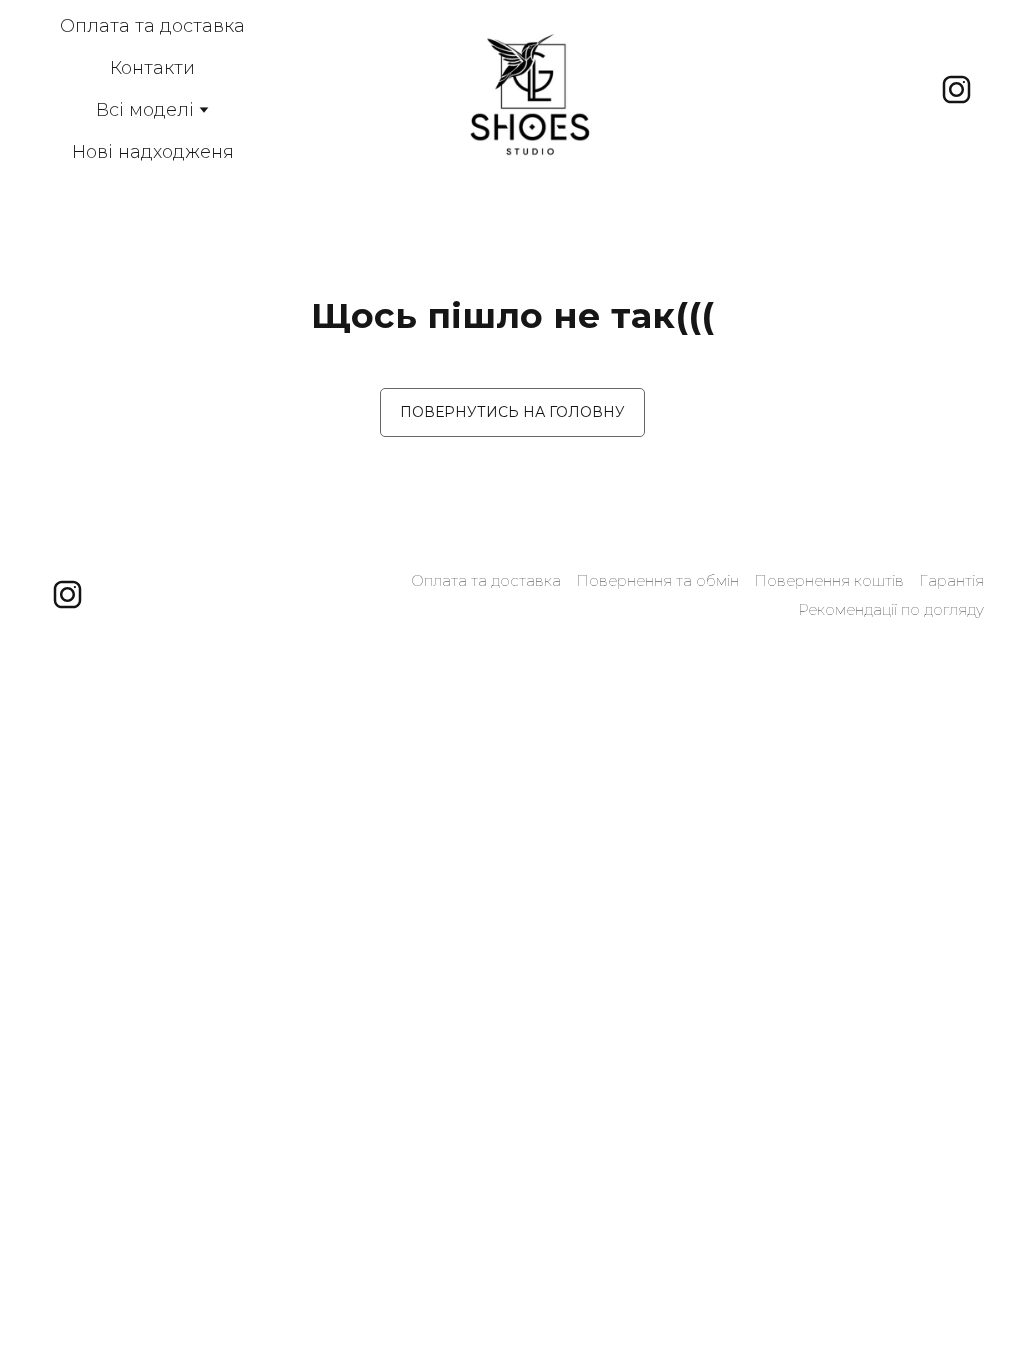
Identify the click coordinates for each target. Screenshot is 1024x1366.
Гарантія (951, 580)
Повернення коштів (829, 580)
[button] (956, 89)
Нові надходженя (153, 152)
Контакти (152, 68)
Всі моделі (145, 110)
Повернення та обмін (657, 580)
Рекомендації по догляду (891, 609)
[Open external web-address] (530, 89)
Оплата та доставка (152, 26)
